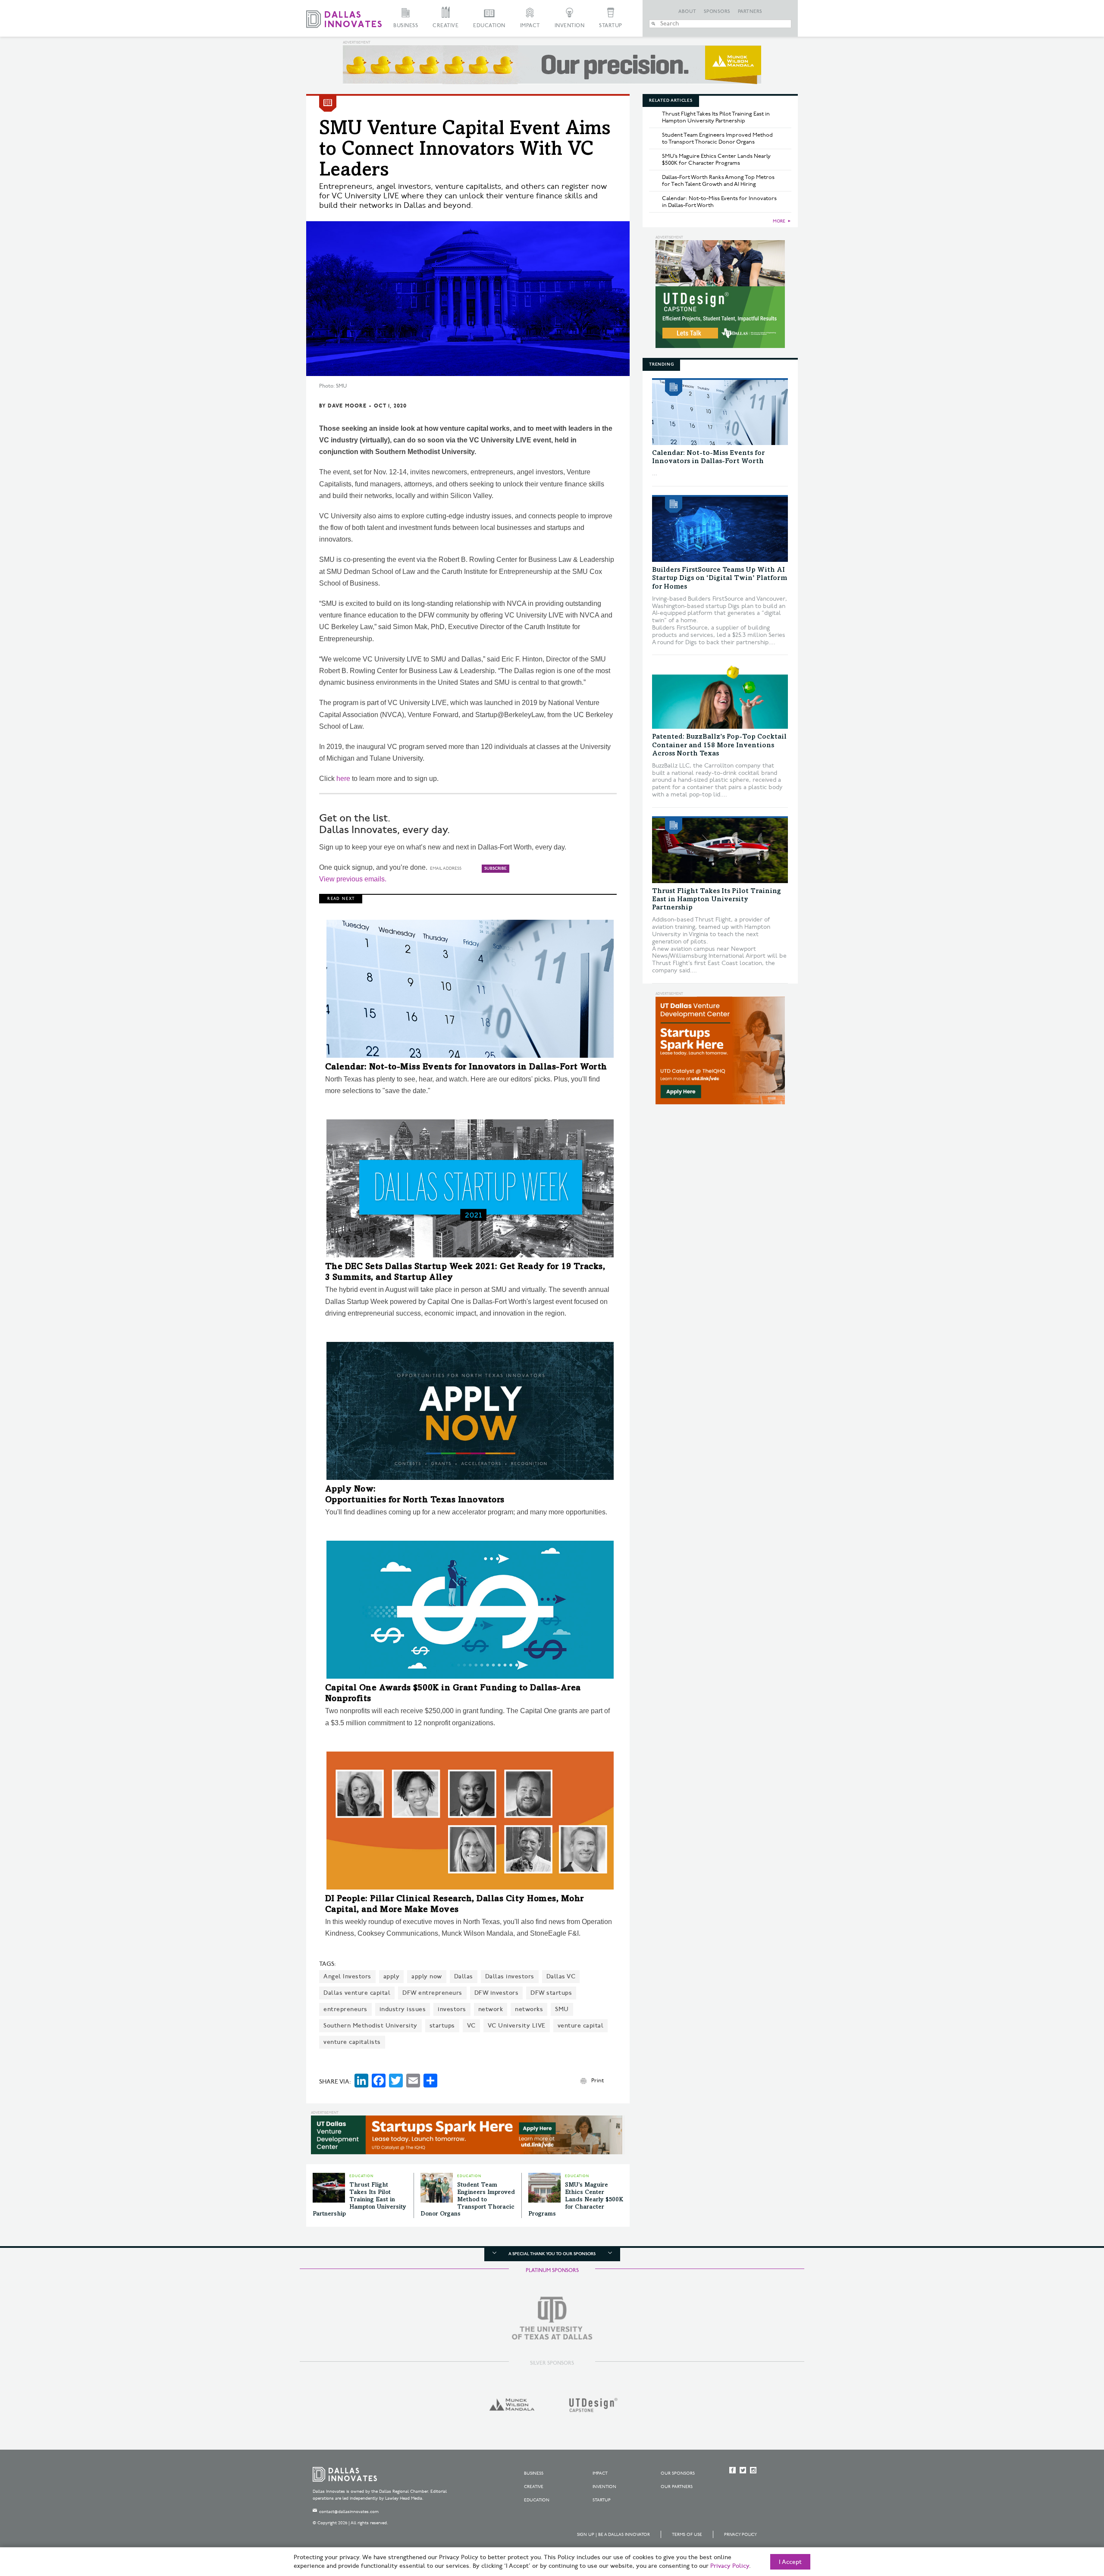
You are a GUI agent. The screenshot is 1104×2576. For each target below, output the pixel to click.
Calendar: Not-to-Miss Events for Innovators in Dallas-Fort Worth (466, 1068)
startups (442, 2026)
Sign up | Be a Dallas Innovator (613, 2535)
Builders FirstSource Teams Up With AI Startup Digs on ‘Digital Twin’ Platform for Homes (720, 578)
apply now (427, 1976)
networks (529, 2009)
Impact (530, 26)
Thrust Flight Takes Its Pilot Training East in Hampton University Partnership (359, 2200)
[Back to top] (1070, 2521)
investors (452, 2009)
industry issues (403, 2009)
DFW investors (497, 1993)
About (687, 12)
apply (392, 1976)
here (343, 779)
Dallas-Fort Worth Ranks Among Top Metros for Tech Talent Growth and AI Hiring (718, 181)
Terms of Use (687, 2535)
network (491, 2009)
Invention (570, 26)
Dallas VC (561, 1976)
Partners (750, 12)
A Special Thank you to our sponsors (552, 2254)
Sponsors (717, 12)
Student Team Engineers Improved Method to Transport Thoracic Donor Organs (468, 2200)
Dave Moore (347, 406)
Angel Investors (347, 1976)
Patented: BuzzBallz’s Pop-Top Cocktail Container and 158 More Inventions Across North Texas (719, 745)
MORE (779, 221)
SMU (562, 2009)
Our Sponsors (678, 2473)
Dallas (464, 1976)
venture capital (581, 2026)
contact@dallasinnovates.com (349, 2512)
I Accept (790, 2562)
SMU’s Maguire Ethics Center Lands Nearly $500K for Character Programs (576, 2200)
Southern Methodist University (370, 2026)
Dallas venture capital (357, 1993)
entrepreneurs (345, 2009)
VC (471, 2026)
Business (406, 26)
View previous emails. (353, 879)
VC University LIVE (517, 2026)
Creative (445, 26)
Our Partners (677, 2487)
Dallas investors (510, 1976)
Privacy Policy (740, 2535)
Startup (611, 26)
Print (597, 2081)
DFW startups (551, 1993)
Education (489, 26)
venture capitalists (352, 2042)
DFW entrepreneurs (432, 1993)
